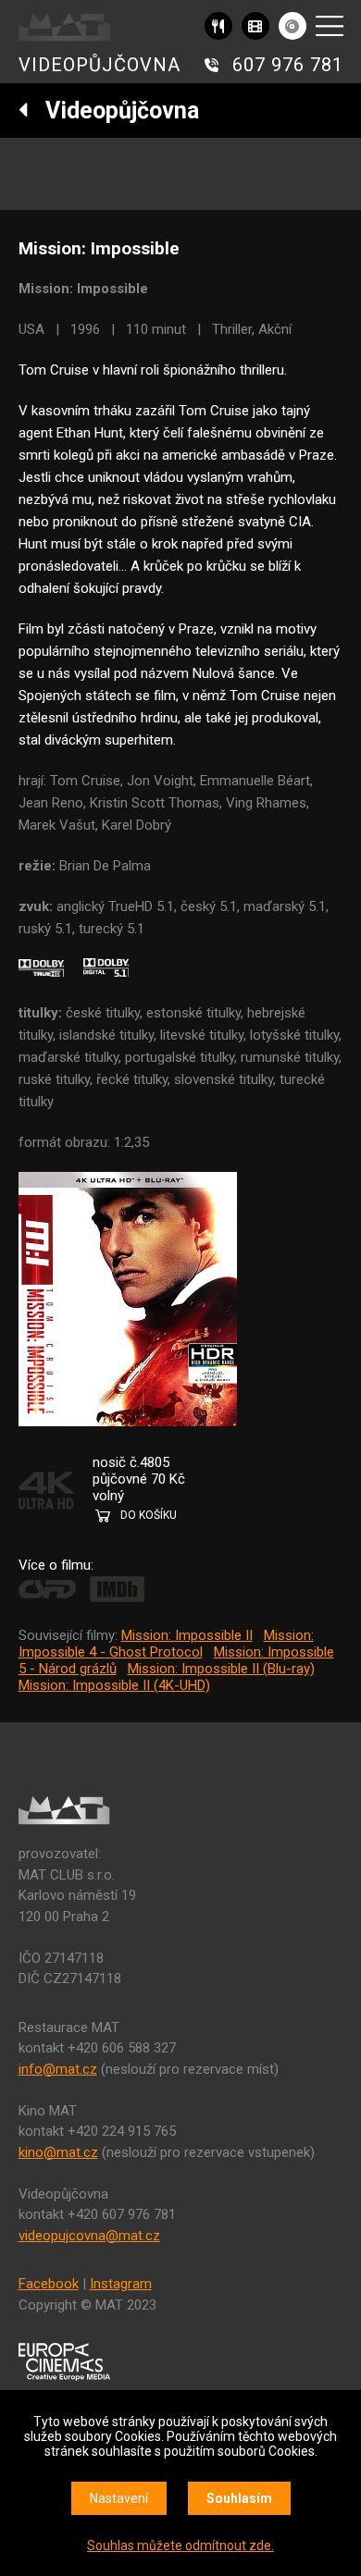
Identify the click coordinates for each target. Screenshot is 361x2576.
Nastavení (119, 2498)
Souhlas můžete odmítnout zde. (180, 2545)
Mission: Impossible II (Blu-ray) (221, 1669)
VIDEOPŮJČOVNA (100, 65)
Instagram (121, 2284)
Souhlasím (239, 2498)
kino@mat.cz (58, 2152)
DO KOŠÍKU (149, 1515)
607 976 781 (288, 65)
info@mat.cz (58, 2069)
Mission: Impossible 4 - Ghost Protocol (166, 1644)
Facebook (49, 2284)
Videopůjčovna (114, 111)
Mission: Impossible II (187, 1635)
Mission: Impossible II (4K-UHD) (114, 1685)
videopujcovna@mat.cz (89, 2236)
